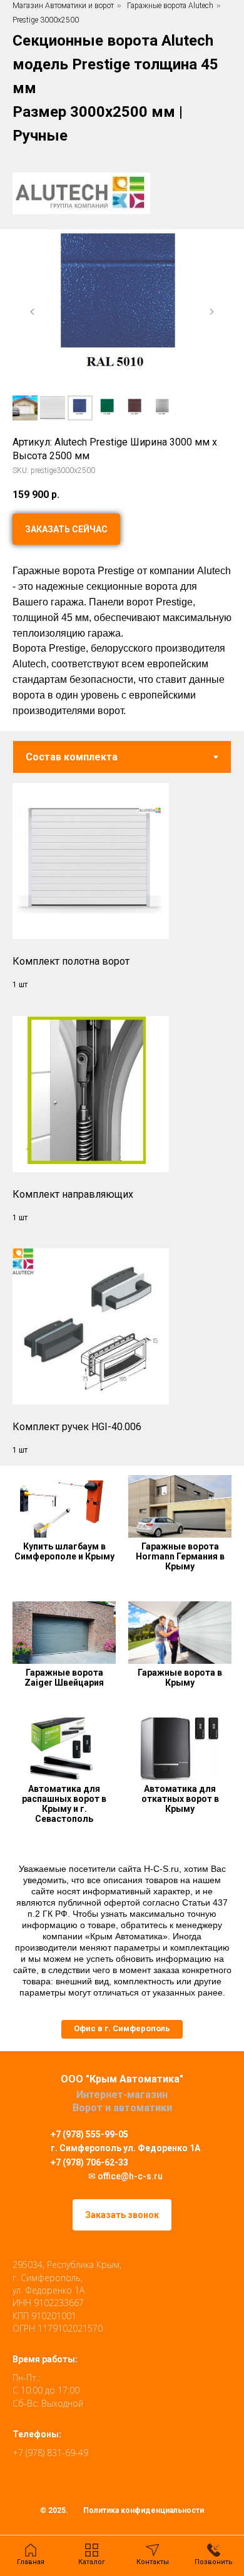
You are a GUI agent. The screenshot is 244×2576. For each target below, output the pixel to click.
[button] (122, 2029)
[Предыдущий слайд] (33, 312)
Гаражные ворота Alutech (170, 6)
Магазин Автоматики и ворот (63, 6)
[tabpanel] (122, 1119)
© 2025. (54, 2510)
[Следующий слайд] (211, 312)
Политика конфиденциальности (144, 2510)
